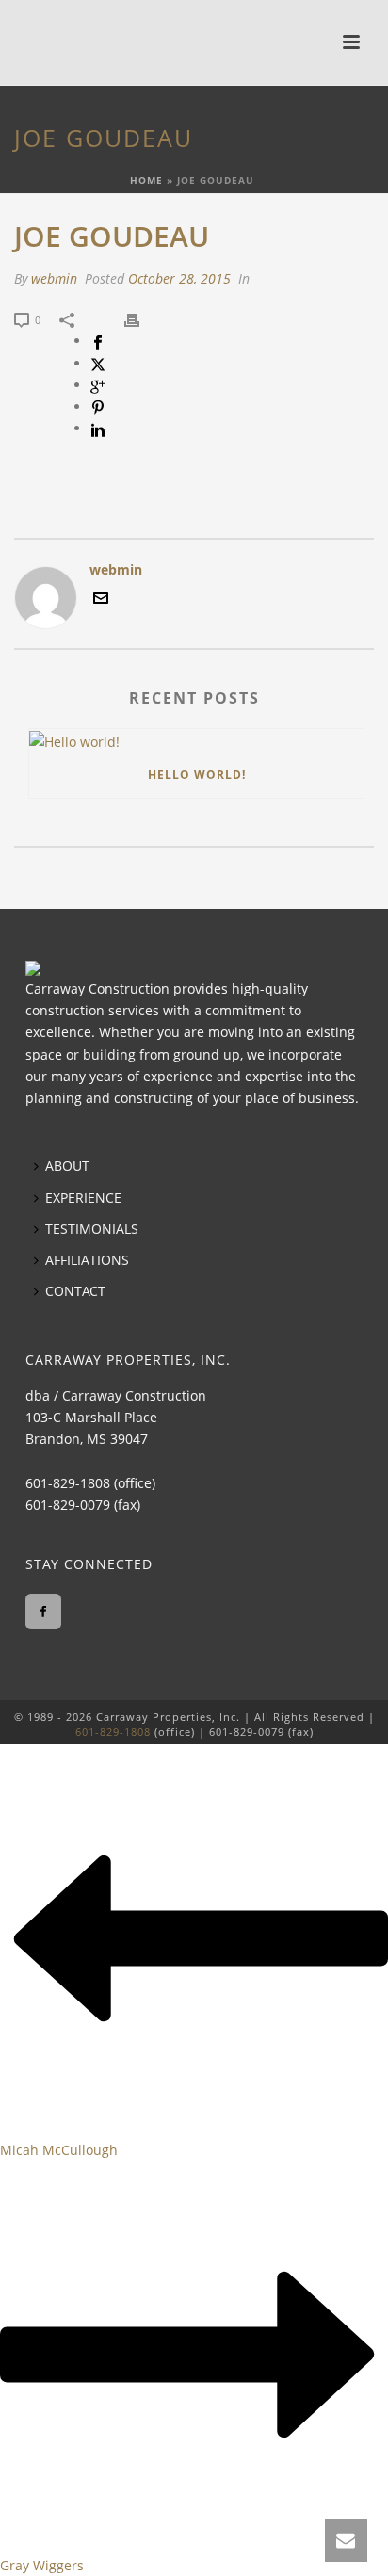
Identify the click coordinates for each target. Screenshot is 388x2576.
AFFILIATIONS (87, 1260)
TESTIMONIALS (92, 1229)
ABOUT (67, 1166)
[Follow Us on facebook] (43, 1612)
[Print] (141, 319)
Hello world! (197, 775)
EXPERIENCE (83, 1198)
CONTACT (75, 1291)
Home (146, 180)
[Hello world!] (196, 741)
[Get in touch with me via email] (101, 600)
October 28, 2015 (179, 278)
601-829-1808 (68, 1483)
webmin (54, 278)
